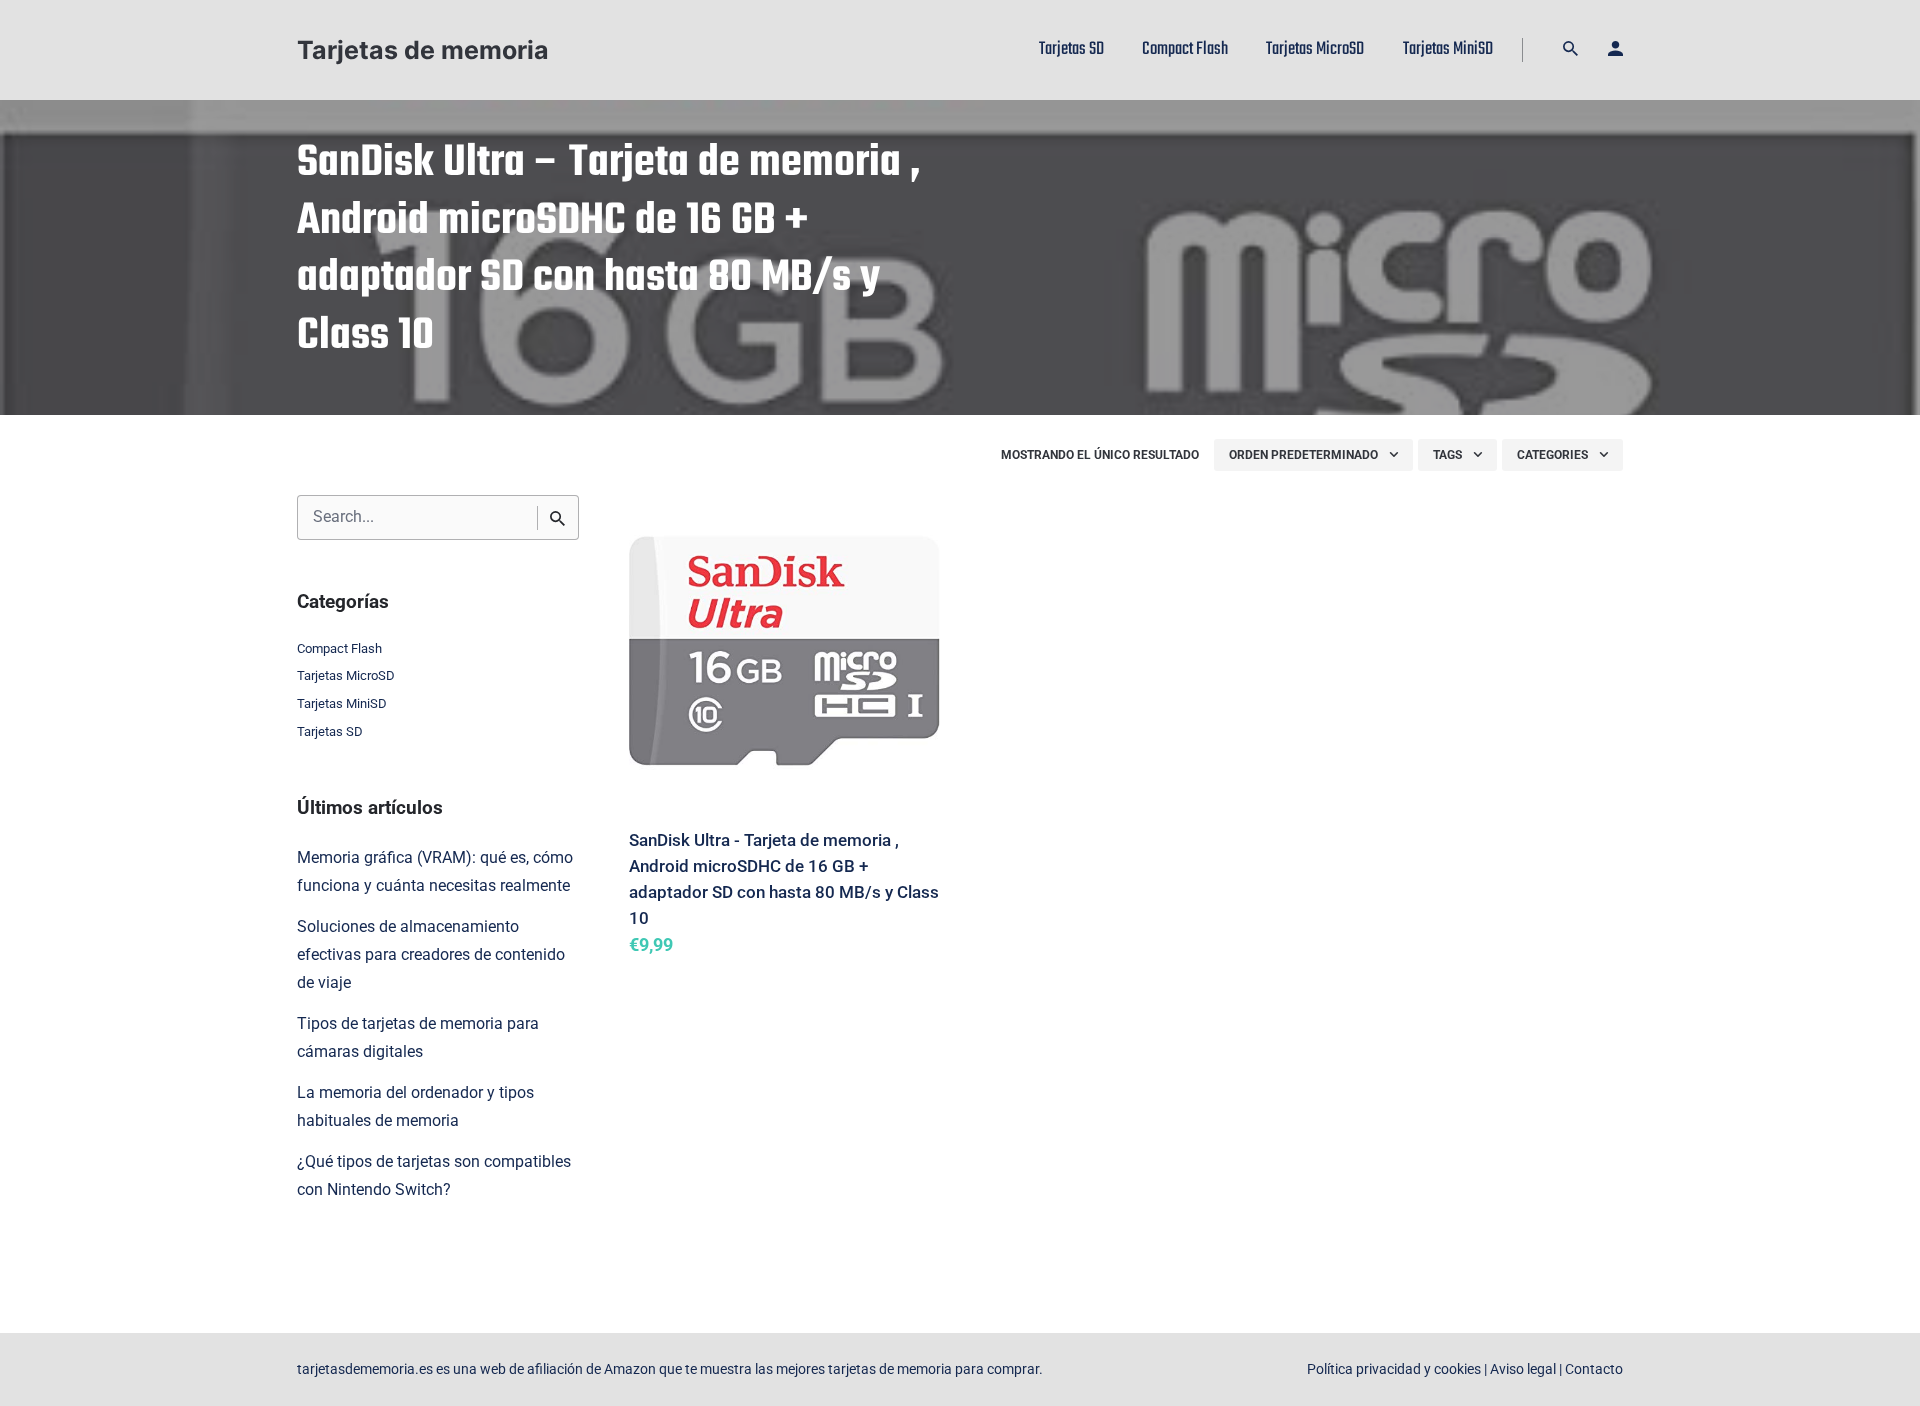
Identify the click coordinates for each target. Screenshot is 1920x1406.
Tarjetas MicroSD (346, 675)
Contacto (1594, 1369)
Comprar (680, 974)
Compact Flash (339, 648)
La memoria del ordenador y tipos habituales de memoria (415, 1107)
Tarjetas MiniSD (342, 703)
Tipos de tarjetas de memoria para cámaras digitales (418, 1038)
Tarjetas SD (330, 731)
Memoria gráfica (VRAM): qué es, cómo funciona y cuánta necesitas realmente (435, 872)
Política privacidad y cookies (1394, 1369)
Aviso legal (1523, 1369)
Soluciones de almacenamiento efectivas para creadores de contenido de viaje (431, 955)
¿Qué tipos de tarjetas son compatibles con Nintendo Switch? (434, 1176)
